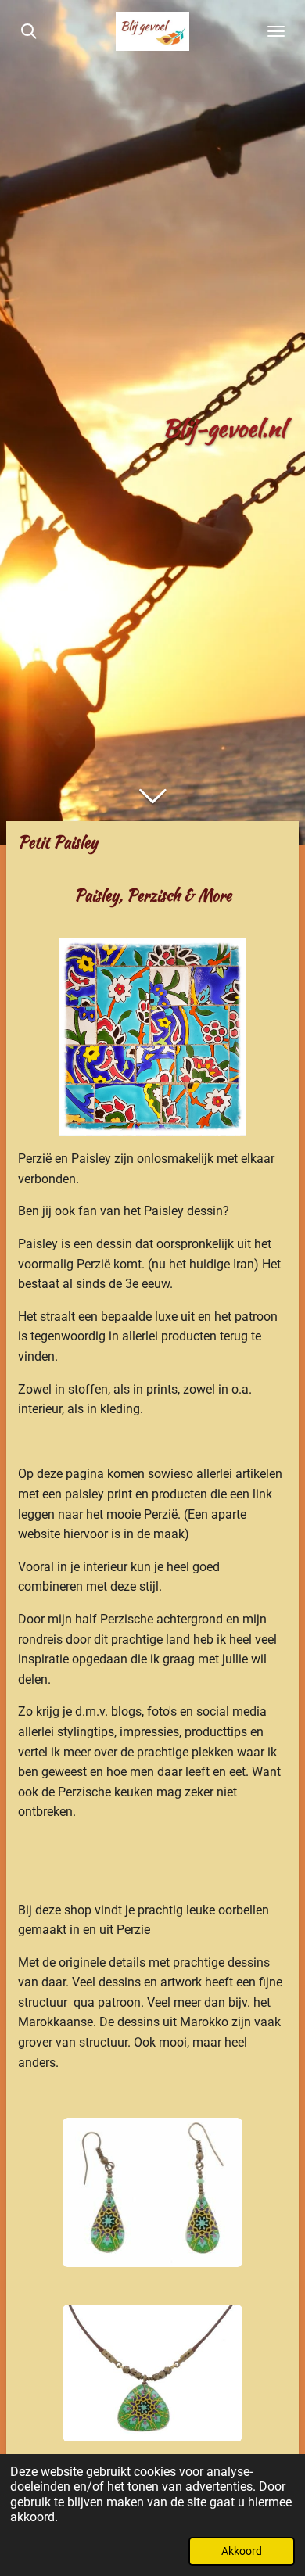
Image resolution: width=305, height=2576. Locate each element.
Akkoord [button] (242, 2551)
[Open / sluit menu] (276, 31)
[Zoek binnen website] (29, 31)
